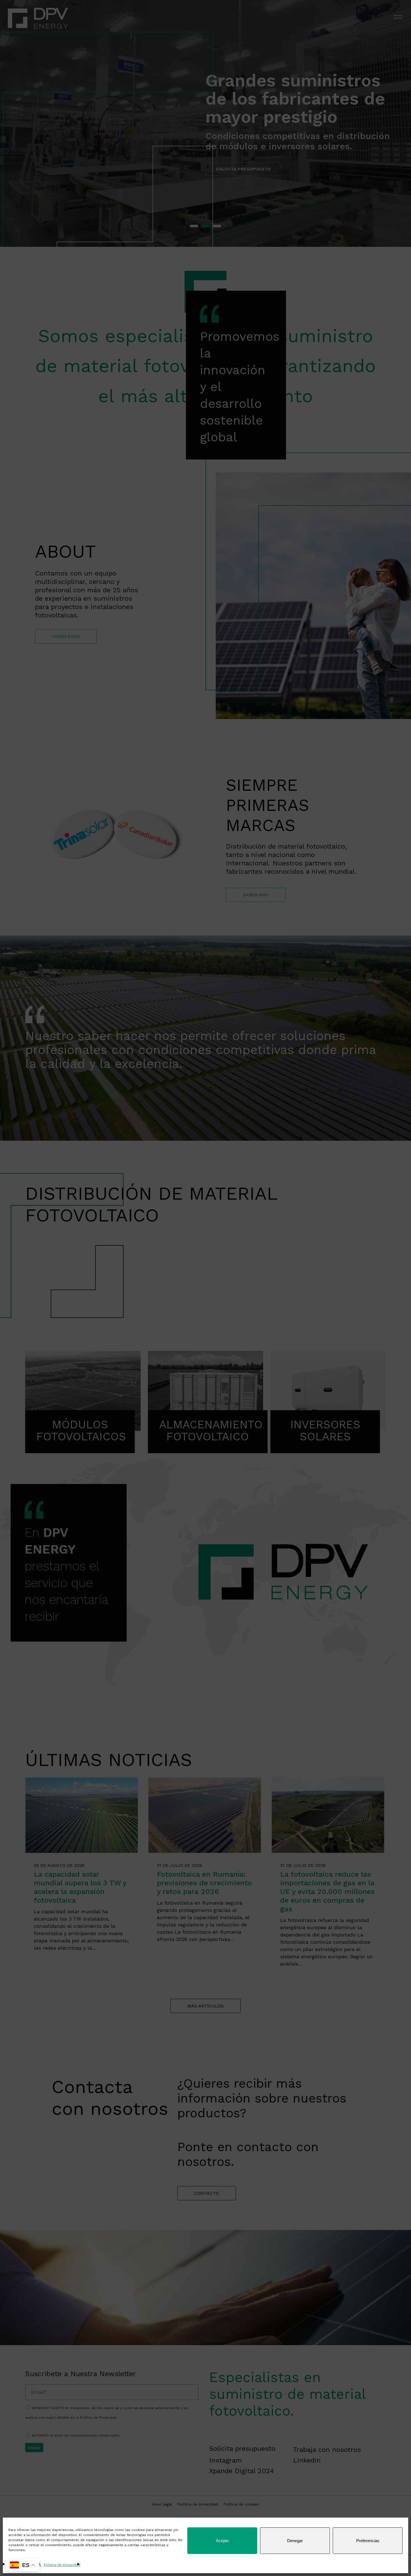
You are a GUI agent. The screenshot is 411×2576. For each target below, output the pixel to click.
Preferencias (368, 2541)
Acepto (222, 2541)
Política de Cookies (25, 2565)
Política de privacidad (62, 2565)
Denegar (295, 2541)
